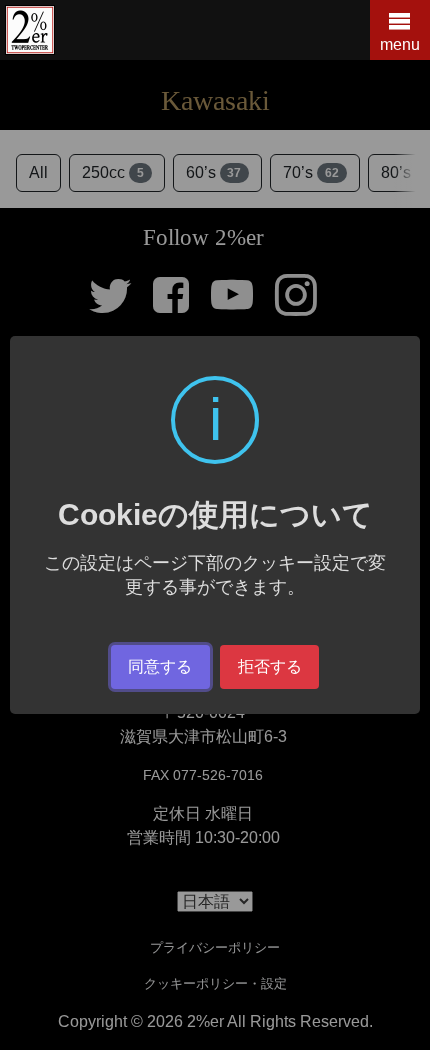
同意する (160, 666)
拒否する (270, 666)
